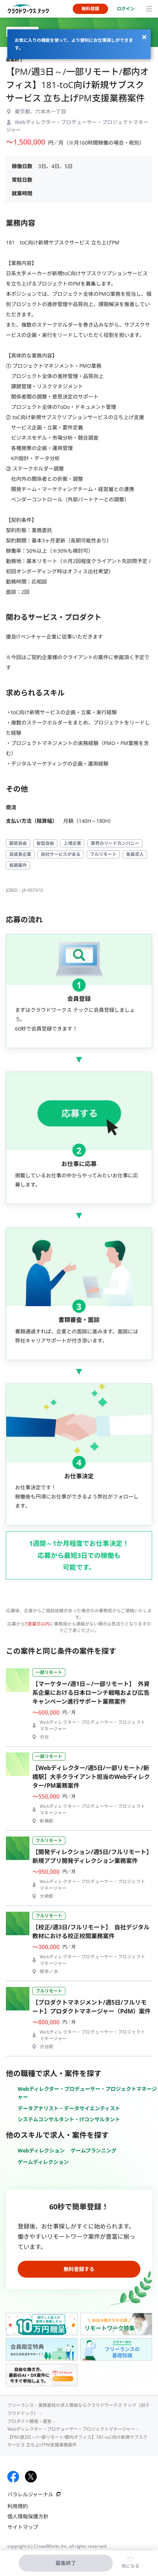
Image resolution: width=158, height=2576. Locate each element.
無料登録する (79, 2269)
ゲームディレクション (43, 2162)
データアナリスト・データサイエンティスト (69, 2108)
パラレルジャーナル (30, 2494)
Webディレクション (41, 2150)
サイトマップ (23, 2527)
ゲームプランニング (94, 2150)
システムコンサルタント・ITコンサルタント (69, 2119)
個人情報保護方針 (28, 2516)
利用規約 (18, 2506)
